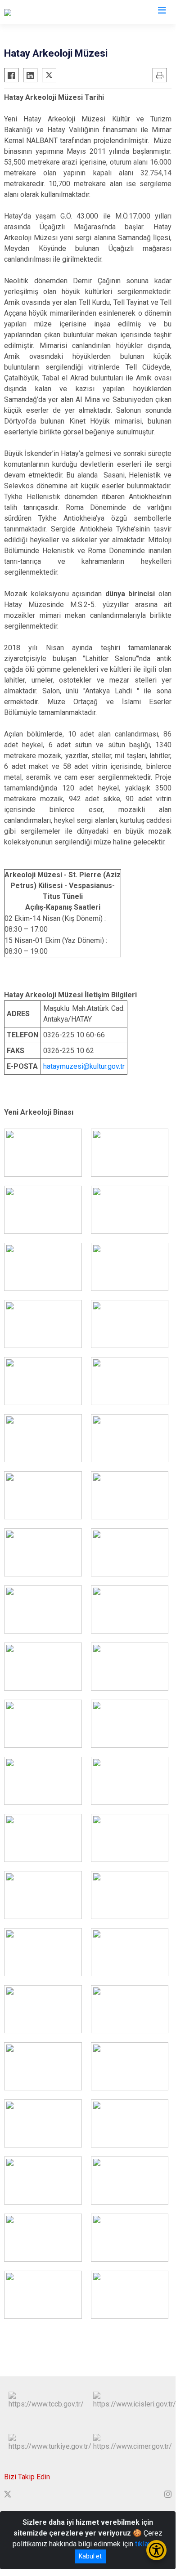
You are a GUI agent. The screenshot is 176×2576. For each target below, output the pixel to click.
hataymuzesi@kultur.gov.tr (84, 1066)
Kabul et (90, 2556)
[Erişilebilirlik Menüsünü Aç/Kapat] (156, 2550)
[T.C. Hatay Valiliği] (31, 12)
